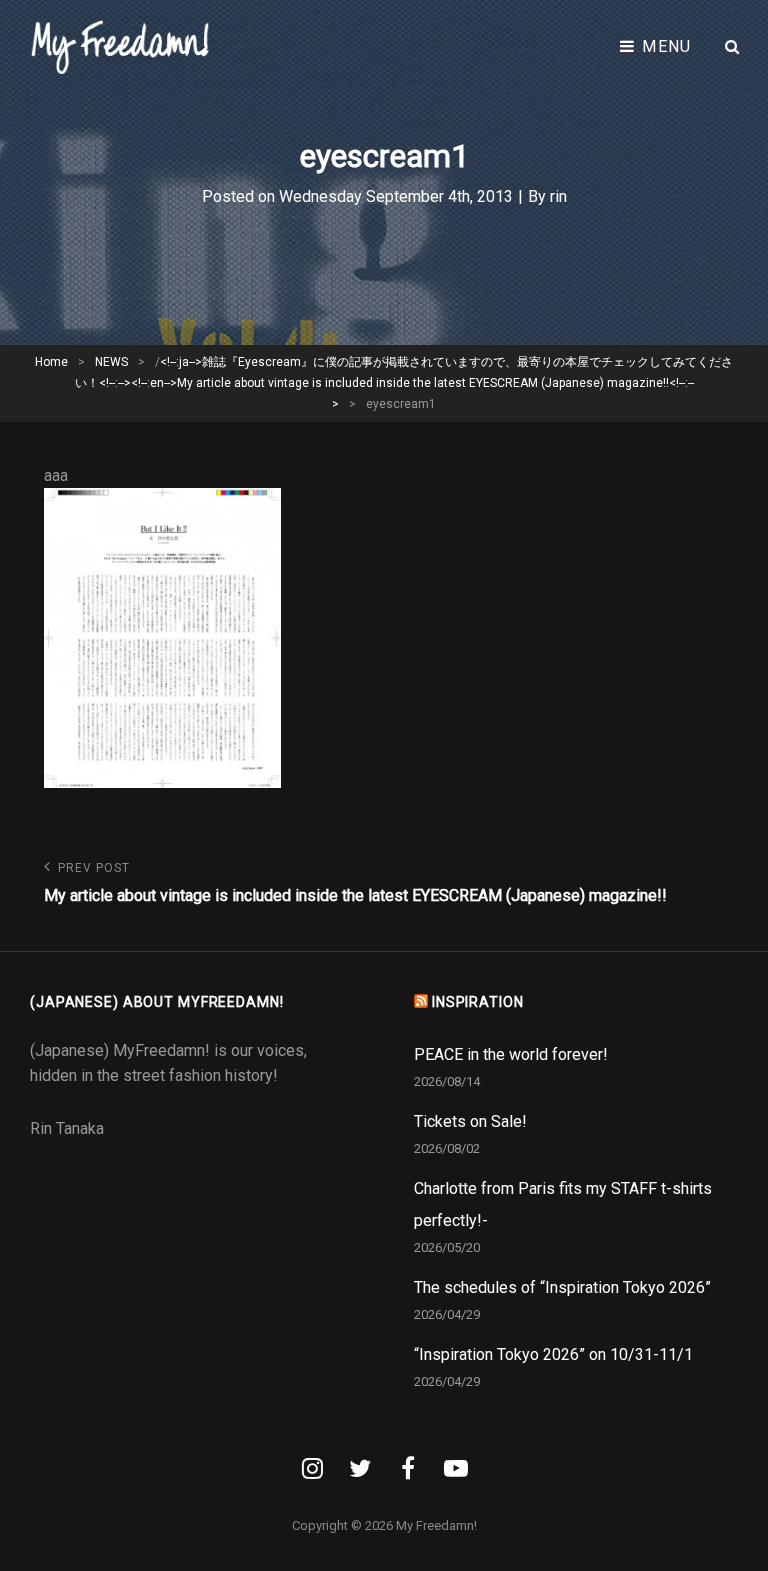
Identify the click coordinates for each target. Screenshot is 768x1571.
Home (51, 362)
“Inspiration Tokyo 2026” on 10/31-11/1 (553, 1354)
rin (558, 196)
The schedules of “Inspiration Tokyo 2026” (562, 1287)
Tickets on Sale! (470, 1121)
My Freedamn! (436, 1525)
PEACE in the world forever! (511, 1054)
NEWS (111, 362)
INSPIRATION (478, 1002)
